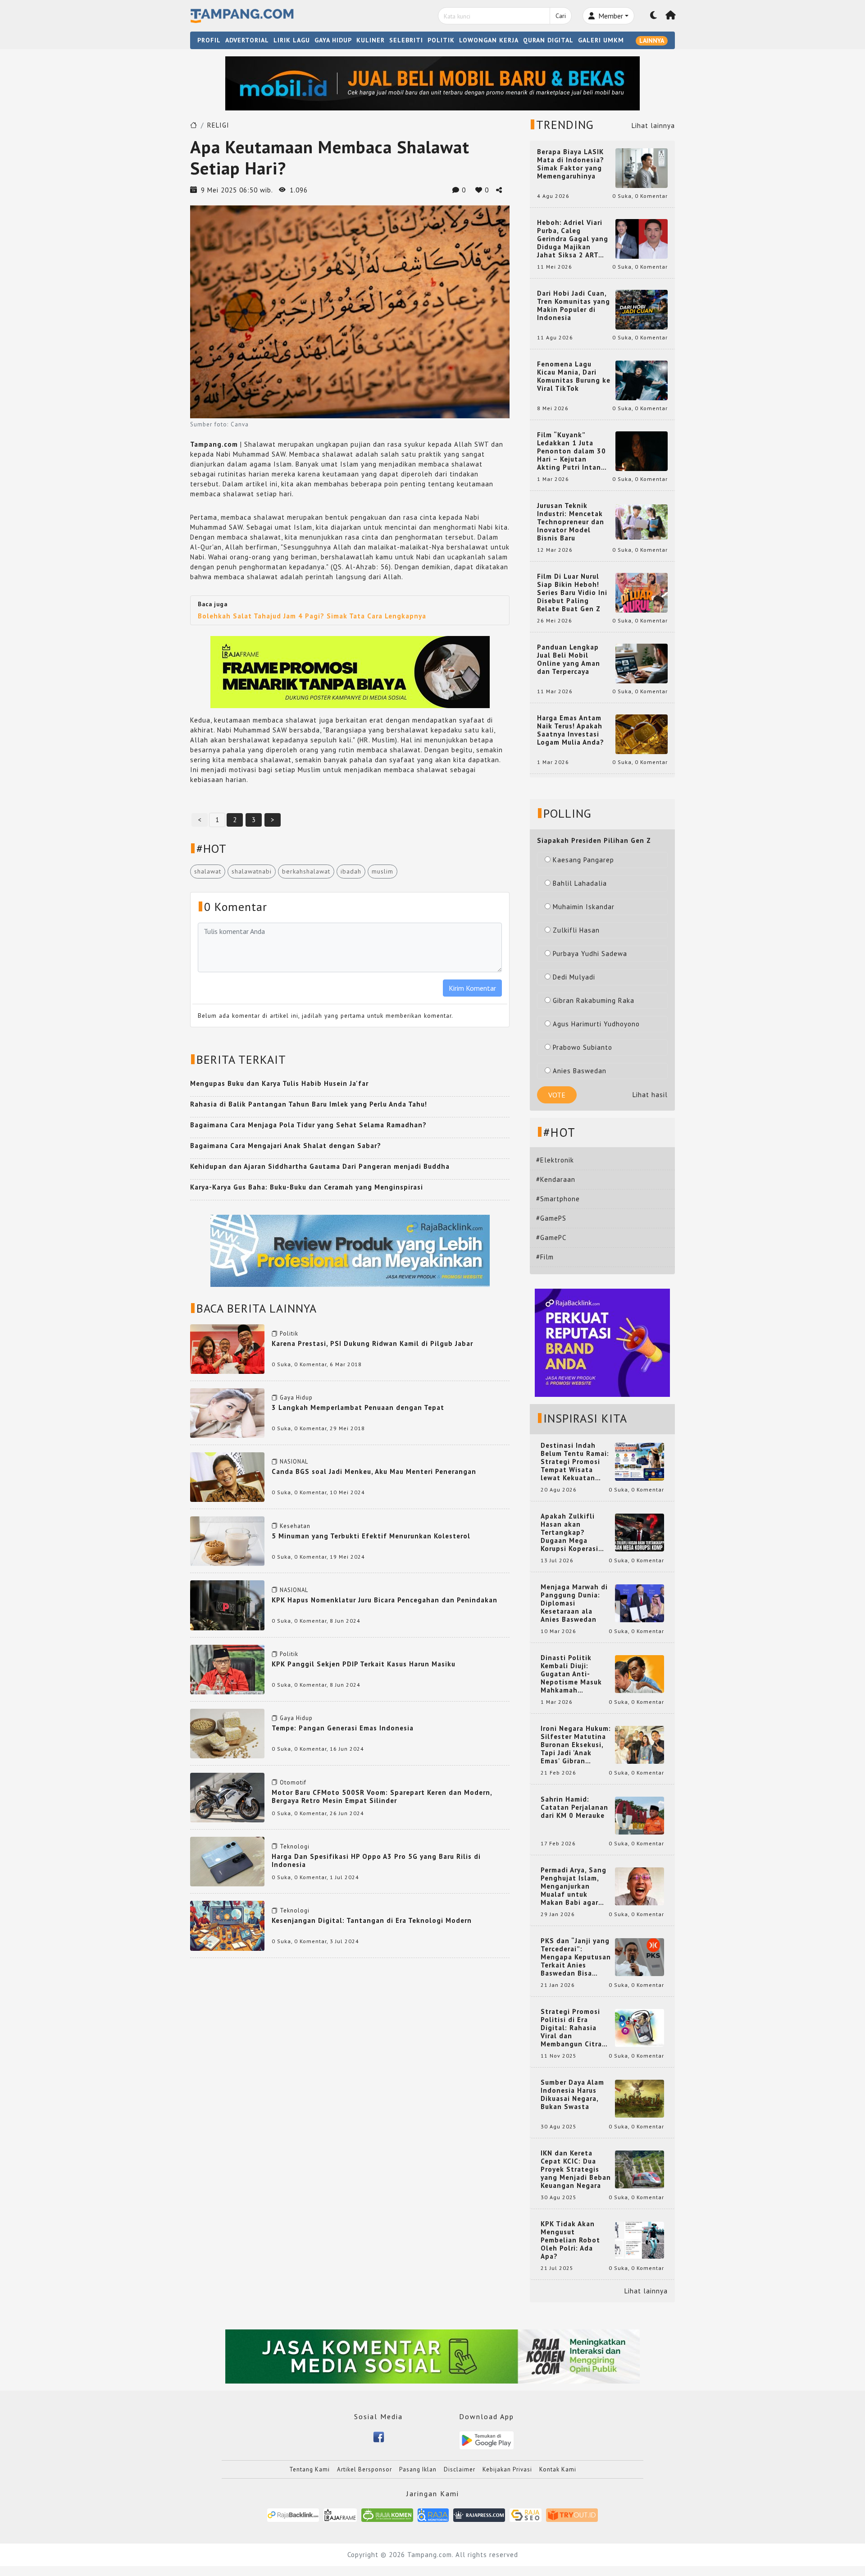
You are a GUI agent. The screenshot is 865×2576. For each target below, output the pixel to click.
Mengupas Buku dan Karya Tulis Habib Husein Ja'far (279, 1083)
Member (610, 16)
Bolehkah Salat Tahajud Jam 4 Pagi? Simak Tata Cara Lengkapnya (312, 616)
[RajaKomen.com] (387, 2514)
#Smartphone (558, 1199)
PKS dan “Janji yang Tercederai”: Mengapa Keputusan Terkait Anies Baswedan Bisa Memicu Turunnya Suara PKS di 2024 (576, 1957)
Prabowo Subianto (583, 1047)
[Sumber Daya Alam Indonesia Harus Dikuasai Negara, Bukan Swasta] (640, 2098)
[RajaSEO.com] (526, 2514)
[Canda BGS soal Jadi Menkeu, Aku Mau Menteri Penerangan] (227, 1476)
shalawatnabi (252, 871)
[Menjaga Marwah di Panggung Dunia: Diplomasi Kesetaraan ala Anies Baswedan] (640, 1603)
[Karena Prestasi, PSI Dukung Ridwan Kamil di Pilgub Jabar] (227, 1348)
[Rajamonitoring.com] (433, 2514)
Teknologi (295, 1846)
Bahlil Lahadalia (580, 883)
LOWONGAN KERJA (489, 40)
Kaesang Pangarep (583, 860)
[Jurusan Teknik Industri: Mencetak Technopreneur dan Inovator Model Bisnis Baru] (642, 521)
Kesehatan (295, 1526)
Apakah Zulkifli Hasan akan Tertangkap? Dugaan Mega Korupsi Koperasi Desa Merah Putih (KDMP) (571, 1533)
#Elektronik (555, 1160)
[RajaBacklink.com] (293, 2514)
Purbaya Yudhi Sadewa (590, 954)
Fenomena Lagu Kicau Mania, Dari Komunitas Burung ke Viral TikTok (574, 376)
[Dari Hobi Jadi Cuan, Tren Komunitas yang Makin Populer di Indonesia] (642, 309)
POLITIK (441, 40)
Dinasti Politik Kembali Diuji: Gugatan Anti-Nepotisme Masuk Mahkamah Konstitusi (571, 1674)
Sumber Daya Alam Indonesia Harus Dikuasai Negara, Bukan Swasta (572, 2095)
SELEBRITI (406, 40)
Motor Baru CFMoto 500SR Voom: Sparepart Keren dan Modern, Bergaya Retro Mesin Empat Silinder (382, 1796)
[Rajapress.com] (479, 2514)
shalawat (208, 871)
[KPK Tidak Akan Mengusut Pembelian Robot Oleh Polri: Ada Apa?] (640, 2240)
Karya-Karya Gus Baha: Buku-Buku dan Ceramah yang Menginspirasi (307, 1187)
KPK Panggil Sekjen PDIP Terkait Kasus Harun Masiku (364, 1664)
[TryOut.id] (572, 2514)
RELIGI (218, 125)
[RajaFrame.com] (340, 2514)
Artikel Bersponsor (364, 2469)
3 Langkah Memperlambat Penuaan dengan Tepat (358, 1407)
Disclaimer (460, 2469)
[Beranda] (671, 16)
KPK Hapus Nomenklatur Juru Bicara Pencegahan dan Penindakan (385, 1600)
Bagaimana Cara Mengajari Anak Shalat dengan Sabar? (286, 1146)
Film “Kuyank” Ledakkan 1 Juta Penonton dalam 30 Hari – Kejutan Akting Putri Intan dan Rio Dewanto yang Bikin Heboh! (571, 451)
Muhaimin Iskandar (584, 907)
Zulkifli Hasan (576, 930)
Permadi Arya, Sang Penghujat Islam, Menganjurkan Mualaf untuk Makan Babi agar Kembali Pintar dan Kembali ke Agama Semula (574, 1886)
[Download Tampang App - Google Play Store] (487, 2440)
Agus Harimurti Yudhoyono (596, 1024)
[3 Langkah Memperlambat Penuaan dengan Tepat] (227, 1412)
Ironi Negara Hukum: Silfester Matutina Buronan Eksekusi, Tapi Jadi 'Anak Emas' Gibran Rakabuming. (576, 1745)
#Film (545, 1257)
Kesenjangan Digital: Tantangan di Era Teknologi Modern (372, 1920)
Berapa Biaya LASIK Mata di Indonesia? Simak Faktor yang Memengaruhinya (571, 164)
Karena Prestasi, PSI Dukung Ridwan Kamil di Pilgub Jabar (372, 1343)
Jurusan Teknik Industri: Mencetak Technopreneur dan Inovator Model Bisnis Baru (571, 522)
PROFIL (209, 40)
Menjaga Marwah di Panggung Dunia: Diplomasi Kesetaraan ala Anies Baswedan (574, 1603)
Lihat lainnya (653, 126)
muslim (382, 871)
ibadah (351, 871)
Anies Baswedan (580, 1071)
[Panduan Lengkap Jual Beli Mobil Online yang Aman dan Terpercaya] (642, 663)
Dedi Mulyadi (574, 977)
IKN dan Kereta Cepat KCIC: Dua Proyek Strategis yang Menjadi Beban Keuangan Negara (576, 2169)
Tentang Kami (310, 2469)
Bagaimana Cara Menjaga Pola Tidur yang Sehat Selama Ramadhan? (308, 1125)
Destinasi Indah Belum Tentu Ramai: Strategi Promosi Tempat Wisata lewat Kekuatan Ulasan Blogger (575, 1462)
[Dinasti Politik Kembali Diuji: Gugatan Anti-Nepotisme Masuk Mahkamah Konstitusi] (640, 1673)
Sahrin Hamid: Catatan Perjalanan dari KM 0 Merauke (574, 1807)
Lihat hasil (650, 1095)
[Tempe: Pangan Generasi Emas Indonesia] (227, 1733)
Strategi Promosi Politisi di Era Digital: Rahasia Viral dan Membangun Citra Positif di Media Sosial (571, 2028)
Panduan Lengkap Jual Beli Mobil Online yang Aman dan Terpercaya (569, 659)
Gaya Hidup (296, 1398)
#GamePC (551, 1238)
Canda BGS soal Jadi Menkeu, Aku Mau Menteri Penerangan (374, 1471)
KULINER (371, 40)
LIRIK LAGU (292, 40)
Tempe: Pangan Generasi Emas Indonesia (343, 1728)
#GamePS (551, 1218)
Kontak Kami (558, 2469)
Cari (561, 16)
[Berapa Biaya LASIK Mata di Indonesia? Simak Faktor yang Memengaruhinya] (642, 167)
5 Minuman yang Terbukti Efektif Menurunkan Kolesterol (371, 1536)
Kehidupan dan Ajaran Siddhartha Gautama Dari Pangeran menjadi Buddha (320, 1166)
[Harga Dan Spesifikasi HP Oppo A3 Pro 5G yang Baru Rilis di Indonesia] (227, 1861)
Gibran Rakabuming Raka (594, 1000)
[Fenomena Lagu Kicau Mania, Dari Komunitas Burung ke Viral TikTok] (642, 380)
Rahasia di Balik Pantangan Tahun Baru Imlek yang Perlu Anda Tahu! (309, 1104)
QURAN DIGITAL (548, 40)
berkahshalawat (306, 871)
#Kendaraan (556, 1179)
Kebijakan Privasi (507, 2469)
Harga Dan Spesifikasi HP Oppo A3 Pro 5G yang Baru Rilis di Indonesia (376, 1860)
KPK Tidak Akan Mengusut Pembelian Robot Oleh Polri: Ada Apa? (570, 2240)
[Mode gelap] (654, 16)
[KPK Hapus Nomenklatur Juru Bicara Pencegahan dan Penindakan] (227, 1604)
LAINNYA (652, 41)
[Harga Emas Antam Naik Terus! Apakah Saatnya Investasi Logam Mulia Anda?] (642, 734)
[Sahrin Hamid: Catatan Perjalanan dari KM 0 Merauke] (640, 1815)
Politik (289, 1334)
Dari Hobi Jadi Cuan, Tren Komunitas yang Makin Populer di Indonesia (574, 306)
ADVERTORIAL (247, 40)
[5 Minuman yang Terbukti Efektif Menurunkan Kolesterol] (227, 1540)
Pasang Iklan (418, 2469)
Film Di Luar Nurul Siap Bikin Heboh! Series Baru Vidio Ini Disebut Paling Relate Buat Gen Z (572, 593)
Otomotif (293, 1782)
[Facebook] (379, 2436)
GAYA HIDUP (333, 40)
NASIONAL (294, 1462)
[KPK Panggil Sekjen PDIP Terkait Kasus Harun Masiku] (227, 1668)
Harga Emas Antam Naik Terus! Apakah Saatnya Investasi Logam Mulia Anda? (571, 730)
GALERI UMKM (601, 40)
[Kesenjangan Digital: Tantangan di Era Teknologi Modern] (227, 1925)
